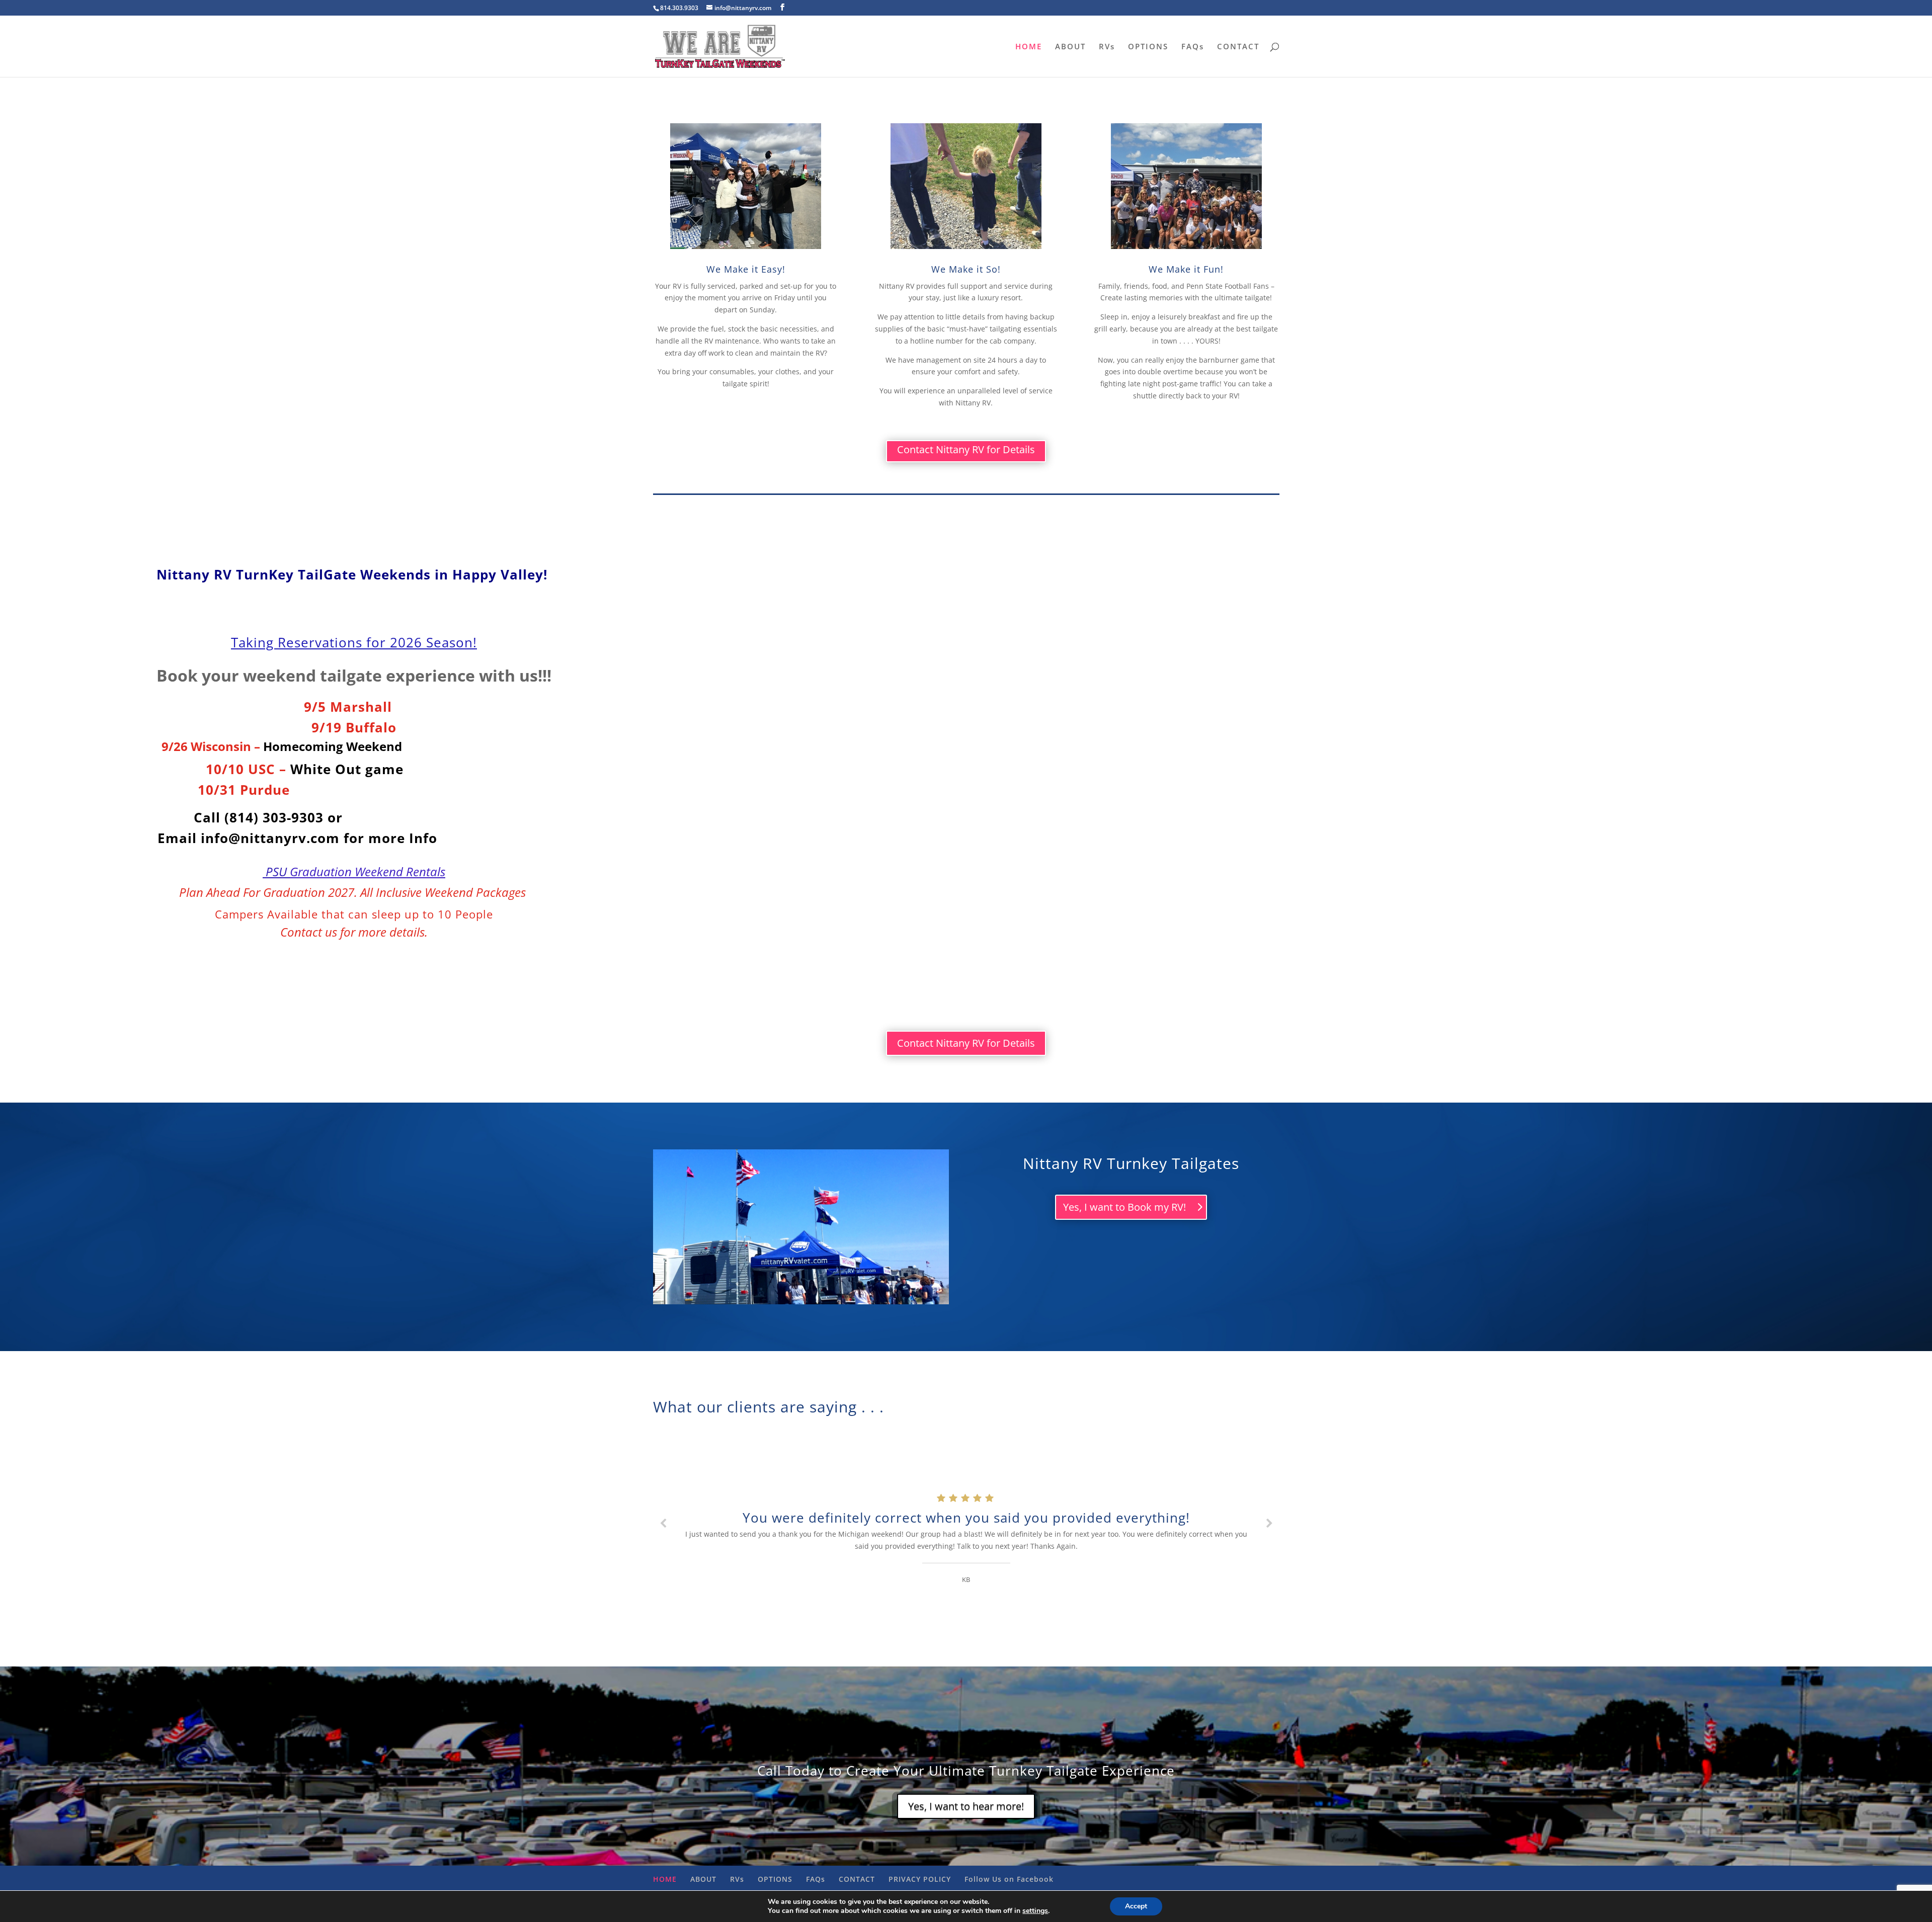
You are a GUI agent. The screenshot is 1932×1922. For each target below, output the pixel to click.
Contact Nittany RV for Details (966, 449)
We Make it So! (966, 269)
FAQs (1193, 47)
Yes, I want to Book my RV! (1124, 1207)
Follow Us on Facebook (1009, 1879)
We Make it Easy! (746, 269)
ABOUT (1070, 47)
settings (1035, 1911)
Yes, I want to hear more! (966, 1806)
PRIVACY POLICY (920, 1879)
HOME (1029, 47)
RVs (1107, 47)
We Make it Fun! (1186, 269)
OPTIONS (1148, 47)
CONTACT (1238, 47)
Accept (1136, 1906)
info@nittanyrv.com (270, 838)
